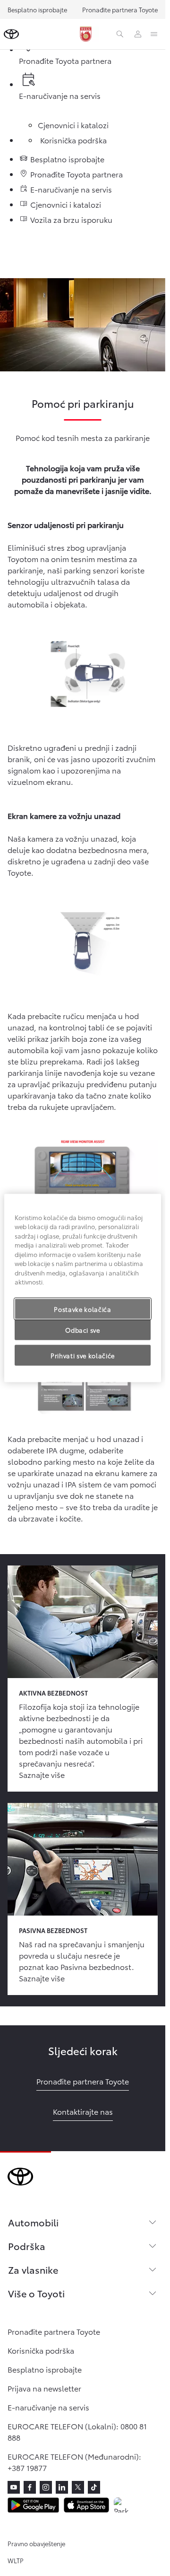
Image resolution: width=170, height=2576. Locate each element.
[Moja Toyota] (138, 34)
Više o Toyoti (36, 2293)
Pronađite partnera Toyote (120, 9)
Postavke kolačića (82, 1309)
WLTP (16, 2560)
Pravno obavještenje (36, 2543)
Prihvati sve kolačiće (83, 1355)
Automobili (33, 2222)
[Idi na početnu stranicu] (11, 34)
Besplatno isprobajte (37, 9)
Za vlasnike (33, 2269)
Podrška (27, 2246)
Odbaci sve (83, 1329)
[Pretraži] (120, 34)
